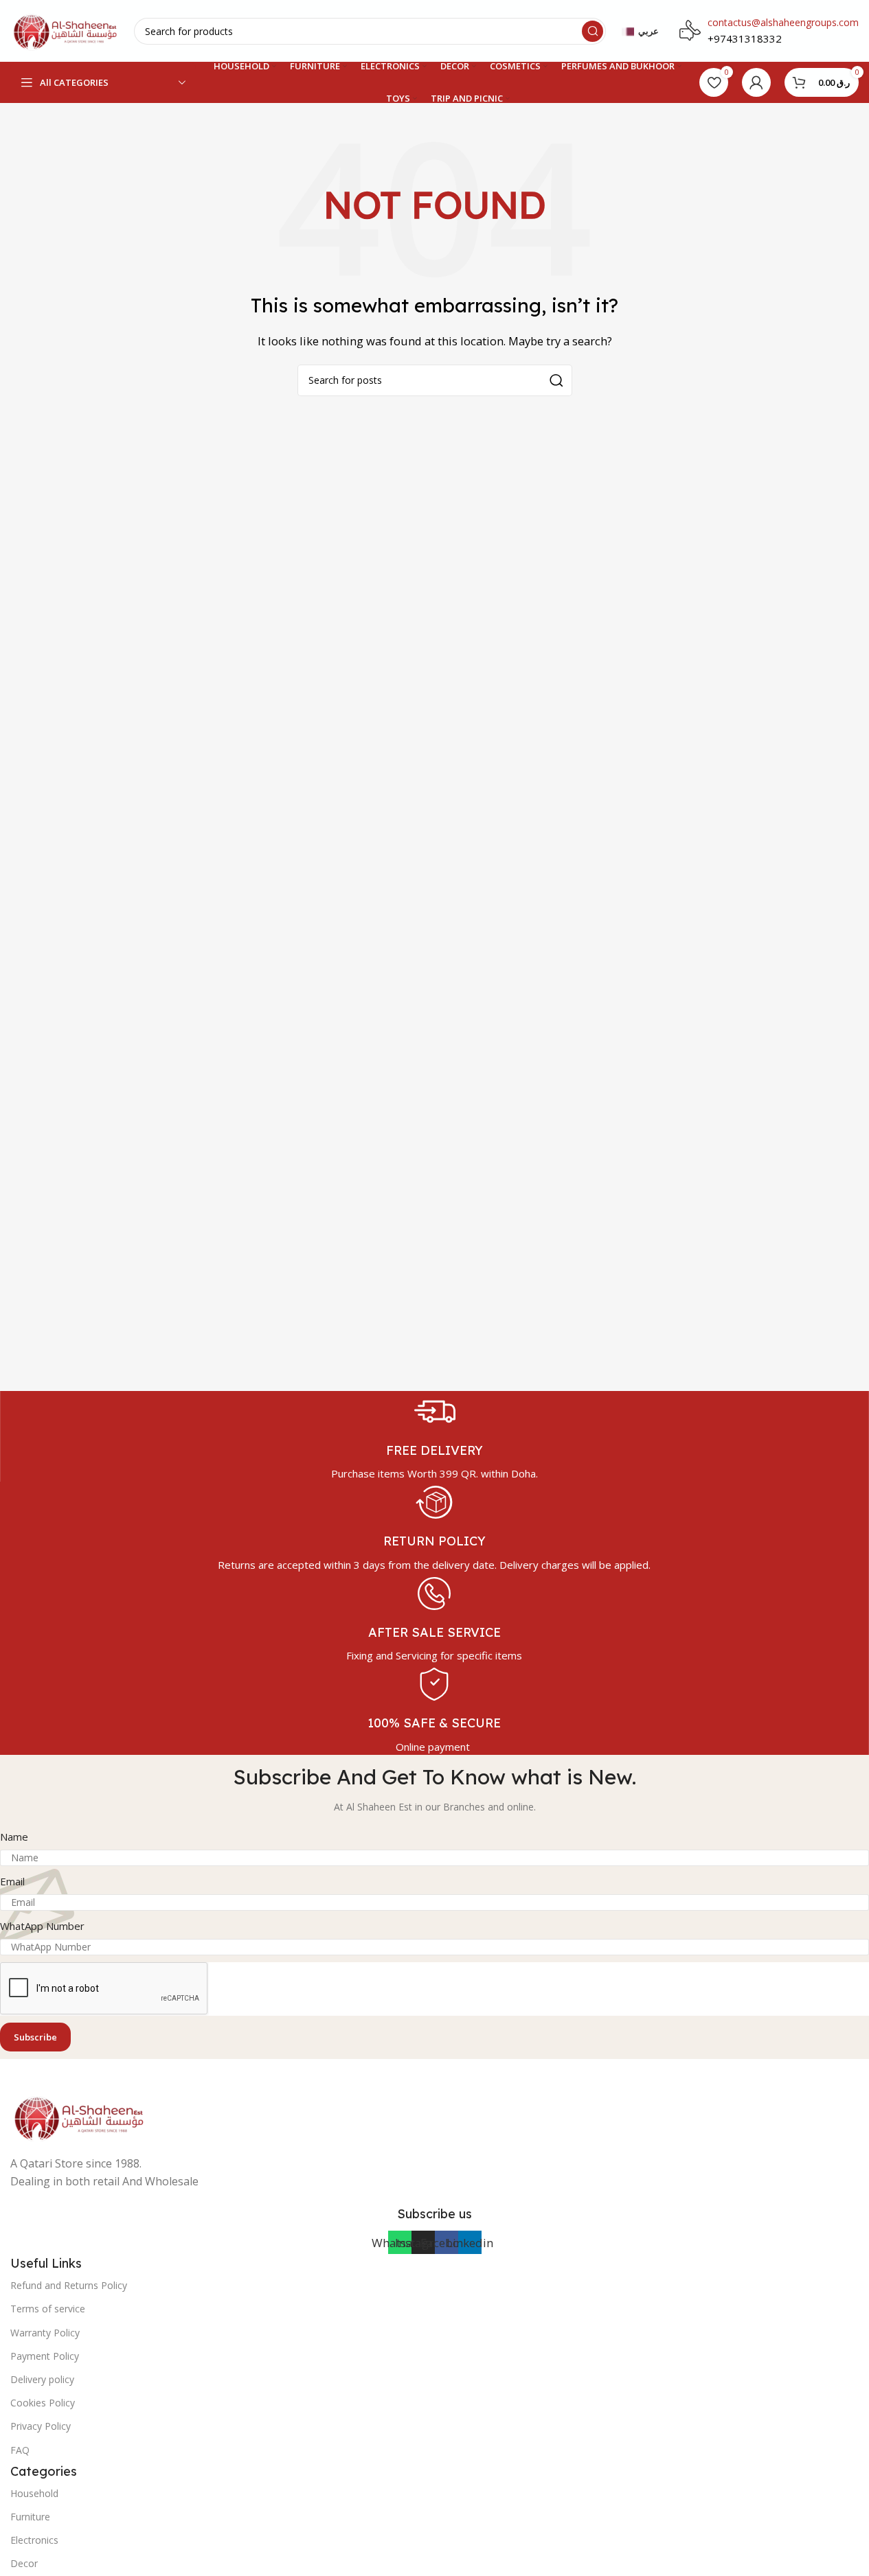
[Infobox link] (434, 1436)
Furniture (30, 2517)
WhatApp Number (42, 1926)
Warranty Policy (45, 2333)
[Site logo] (65, 30)
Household (34, 2493)
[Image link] (79, 2116)
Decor (24, 2563)
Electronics (34, 2540)
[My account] (756, 82)
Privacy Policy (41, 2426)
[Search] (592, 31)
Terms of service (48, 2309)
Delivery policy (42, 2379)
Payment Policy (45, 2356)
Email (12, 1881)
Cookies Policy (43, 2403)
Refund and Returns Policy (69, 2285)
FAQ (20, 2450)
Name (14, 1837)
